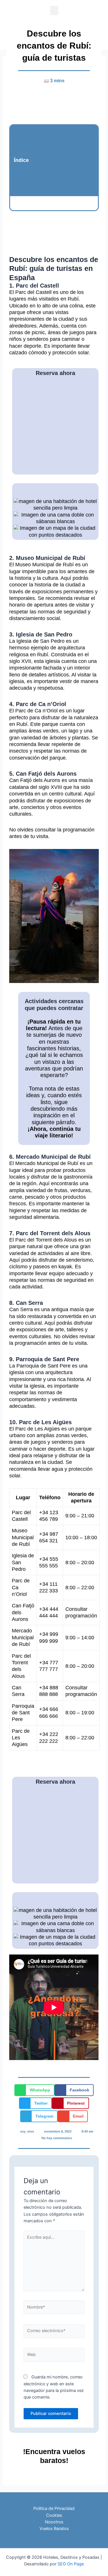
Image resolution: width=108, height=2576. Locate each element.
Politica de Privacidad (54, 2508)
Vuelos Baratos (54, 2529)
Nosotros (54, 2522)
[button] (54, 10)
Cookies (54, 2515)
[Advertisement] (63, 160)
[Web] (54, 2356)
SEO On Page (71, 2564)
